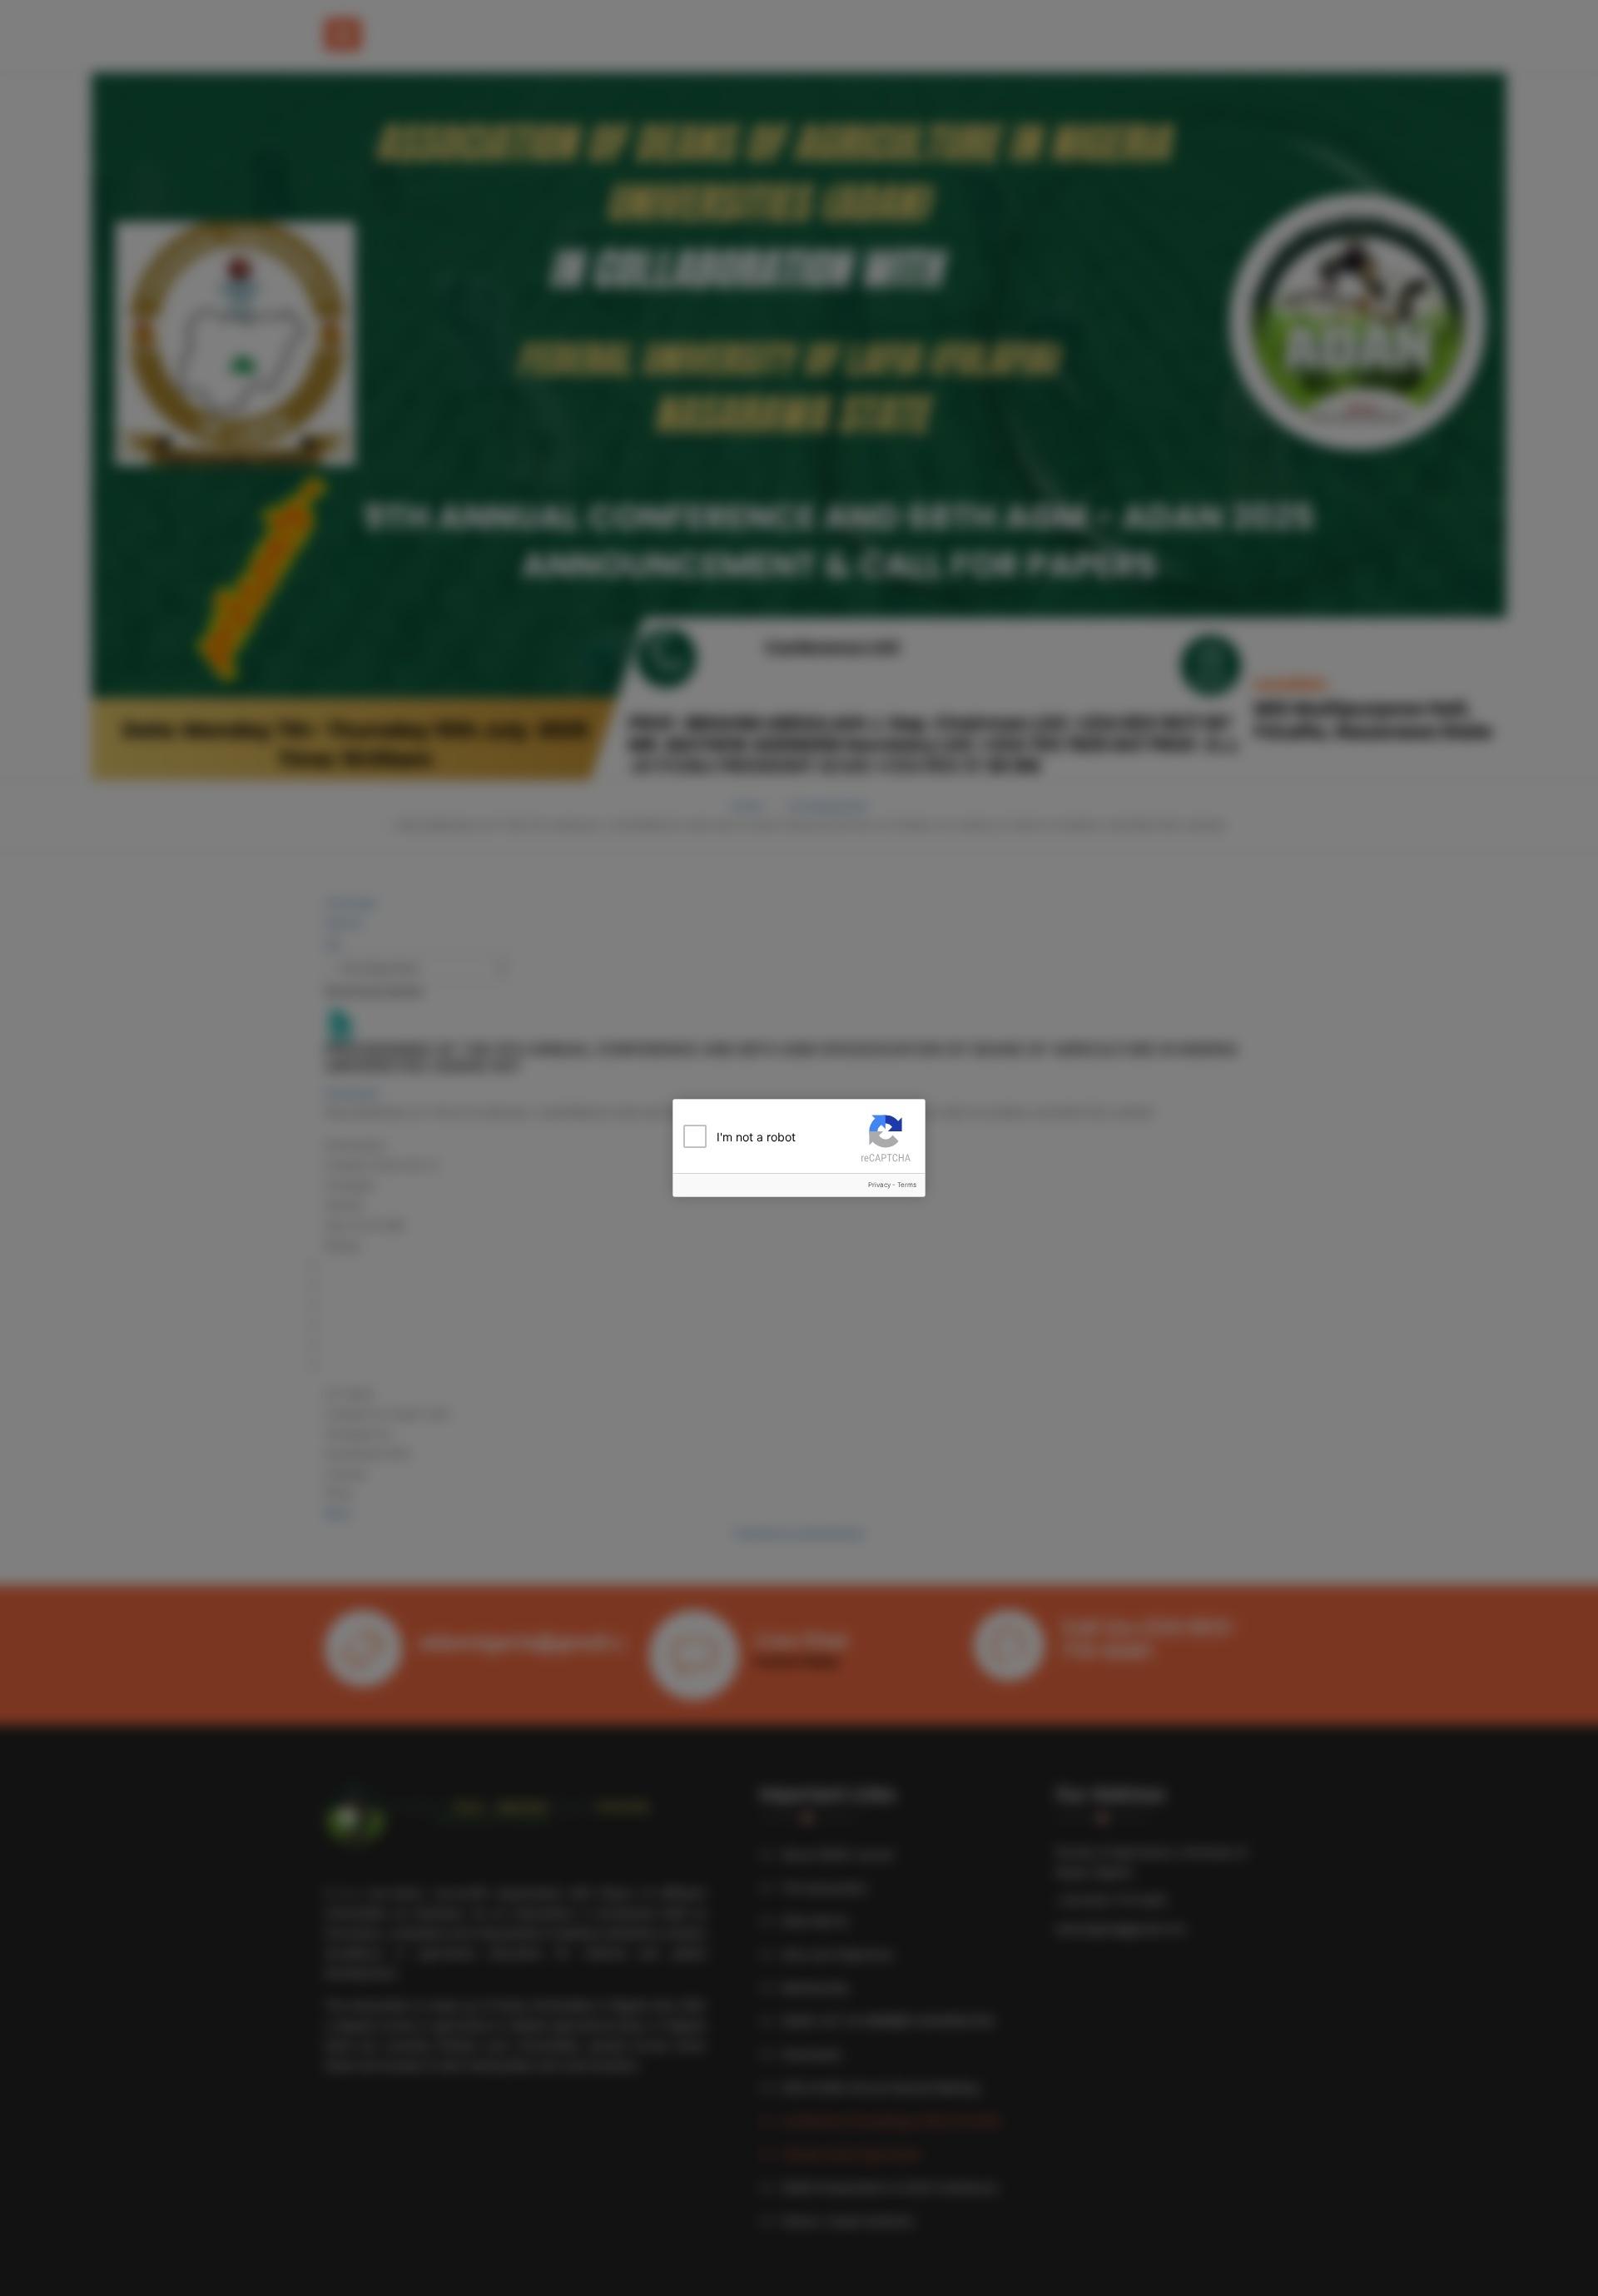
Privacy (879, 1185)
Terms (907, 1185)
